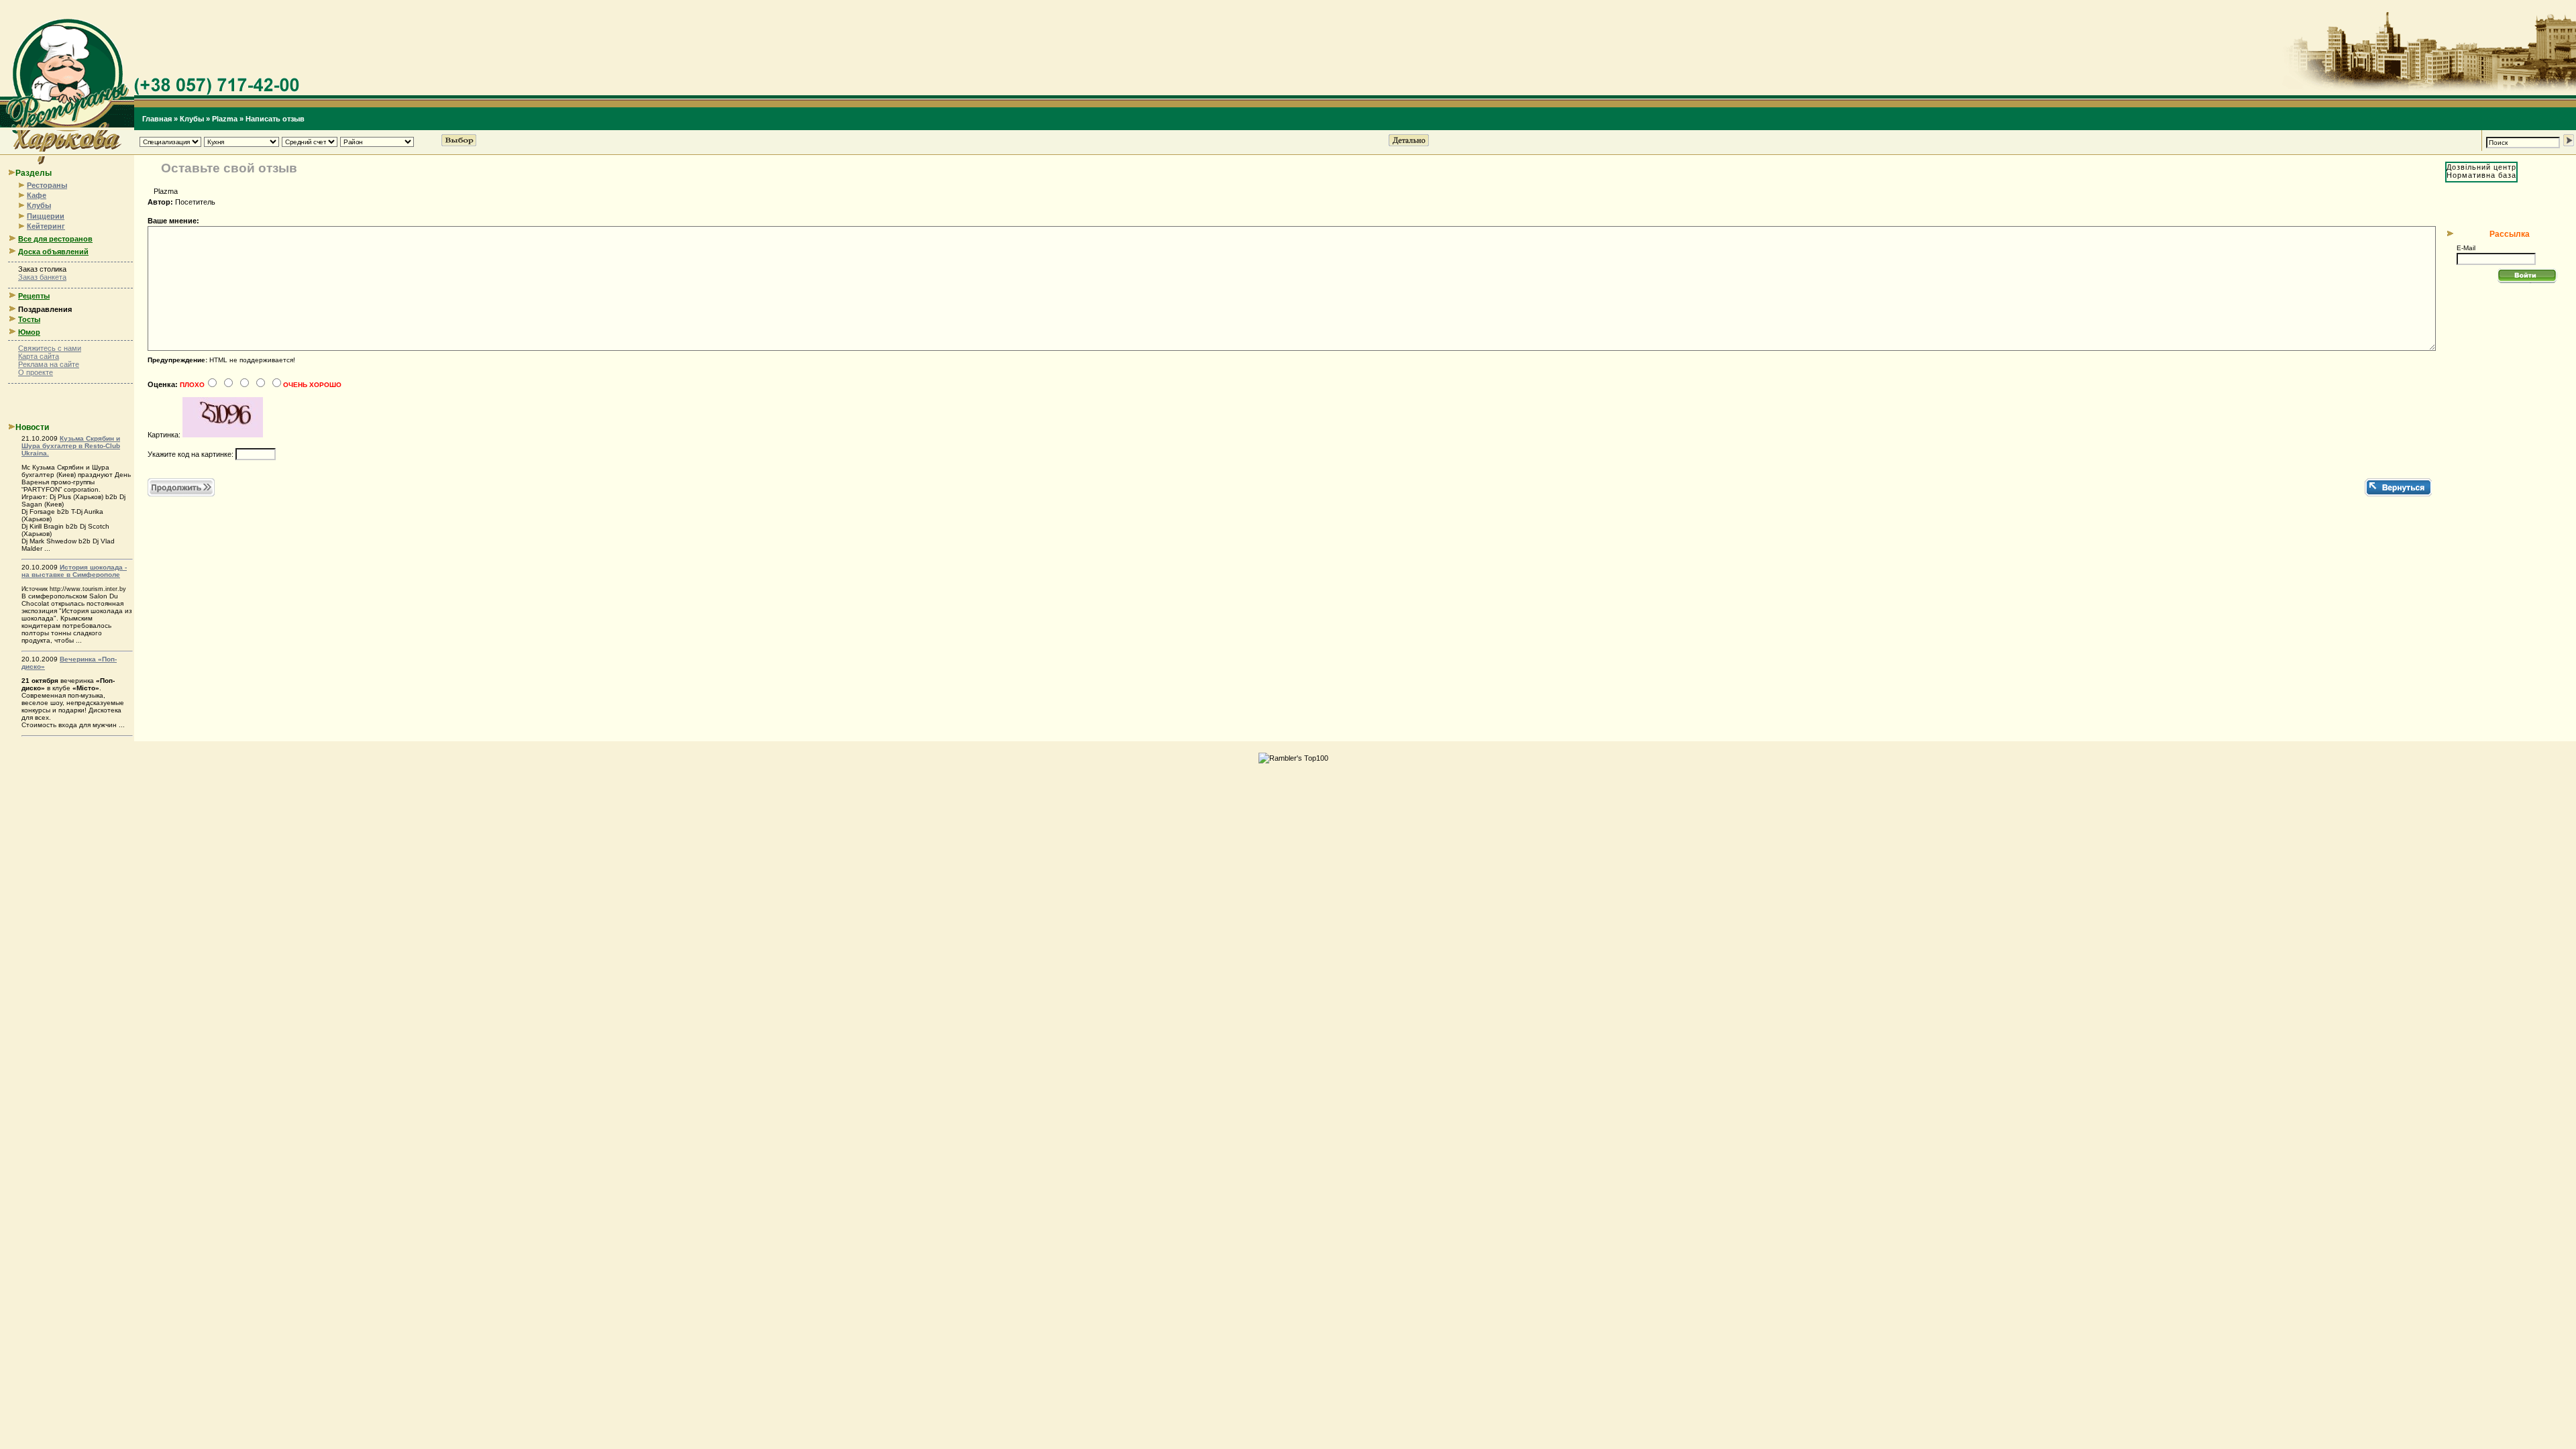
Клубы (192, 119)
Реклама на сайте (49, 364)
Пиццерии (46, 216)
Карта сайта (39, 356)
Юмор (29, 332)
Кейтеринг (46, 226)
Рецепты (34, 296)
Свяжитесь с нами (50, 348)
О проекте (36, 372)
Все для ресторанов (55, 239)
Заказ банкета (42, 277)
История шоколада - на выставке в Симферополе (74, 571)
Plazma (225, 119)
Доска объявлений (53, 252)
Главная (157, 119)
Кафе (37, 195)
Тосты (29, 319)
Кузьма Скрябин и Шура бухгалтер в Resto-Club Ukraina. (71, 446)
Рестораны (47, 185)
